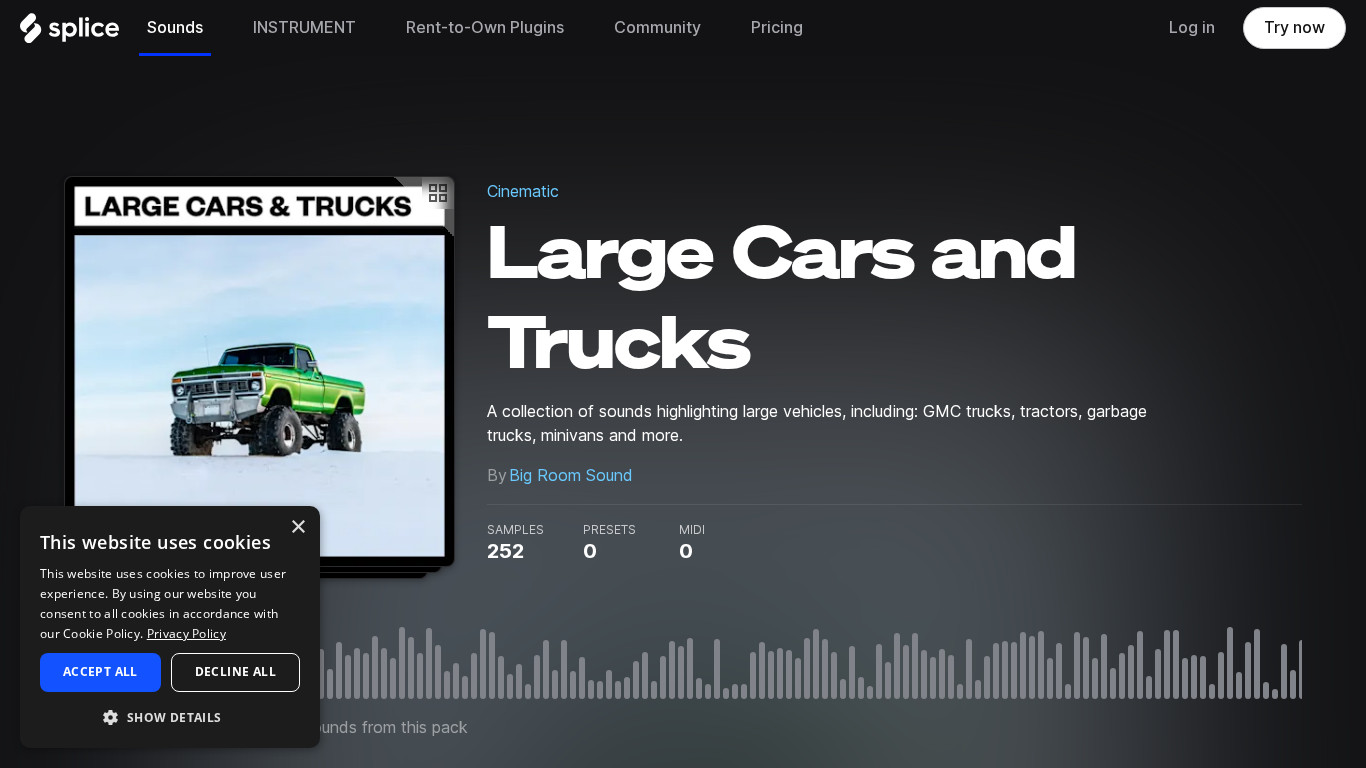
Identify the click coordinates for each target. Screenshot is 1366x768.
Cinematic (523, 191)
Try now (1294, 27)
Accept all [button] (100, 671)
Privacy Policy (186, 633)
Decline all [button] (235, 671)
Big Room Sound (571, 475)
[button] (170, 716)
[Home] (69, 33)
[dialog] (170, 627)
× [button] (297, 527)
